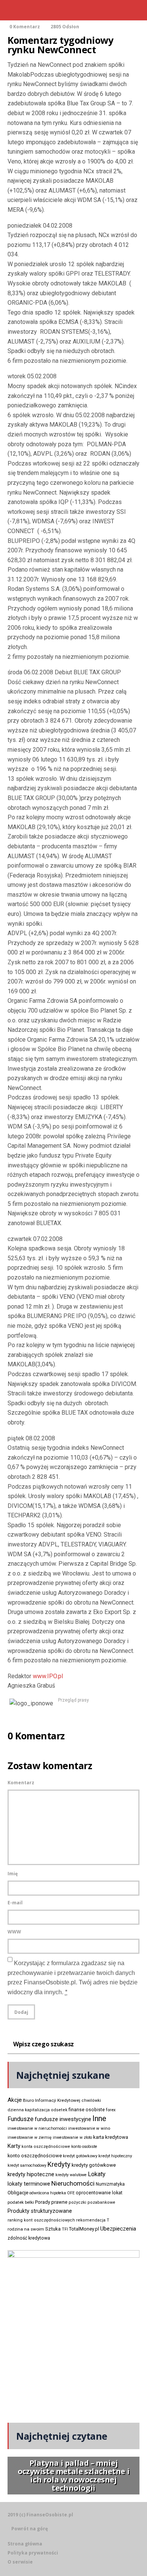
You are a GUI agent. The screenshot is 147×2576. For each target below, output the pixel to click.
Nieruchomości (73, 2183)
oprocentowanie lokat (99, 2193)
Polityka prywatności (33, 2553)
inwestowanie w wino (89, 2128)
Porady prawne (51, 2202)
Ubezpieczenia (118, 2229)
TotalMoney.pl (84, 2229)
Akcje (15, 2100)
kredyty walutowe (71, 2175)
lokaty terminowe (29, 2184)
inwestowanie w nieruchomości (37, 2128)
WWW (14, 1932)
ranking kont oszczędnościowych (41, 2220)
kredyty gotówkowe (94, 2165)
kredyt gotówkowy (80, 2156)
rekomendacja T (93, 2220)
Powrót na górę (30, 2529)
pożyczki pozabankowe (92, 2202)
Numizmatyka (110, 2184)
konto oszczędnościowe (35, 2156)
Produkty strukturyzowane (40, 2211)
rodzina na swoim (26, 2229)
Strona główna (25, 2544)
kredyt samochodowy (27, 2165)
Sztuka (53, 2229)
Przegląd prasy (73, 1700)
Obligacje (18, 2193)
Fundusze (21, 2119)
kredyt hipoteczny (115, 2156)
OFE (71, 2193)
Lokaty (97, 2174)
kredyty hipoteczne (31, 2174)
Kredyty (59, 2164)
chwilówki (91, 2100)
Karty (14, 2146)
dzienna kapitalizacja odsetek (38, 2110)
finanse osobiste (87, 2110)
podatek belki (21, 2202)
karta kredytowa (111, 2137)
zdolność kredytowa (29, 2238)
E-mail (15, 1903)
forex (111, 2110)
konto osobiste (84, 2147)
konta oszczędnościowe (46, 2147)
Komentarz (21, 1783)
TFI (65, 2229)
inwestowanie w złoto (72, 2137)
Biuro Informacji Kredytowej (52, 2100)
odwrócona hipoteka (48, 2193)
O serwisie (20, 2562)
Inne (99, 2118)
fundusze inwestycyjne (63, 2119)
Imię (13, 1874)
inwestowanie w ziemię (30, 2137)
